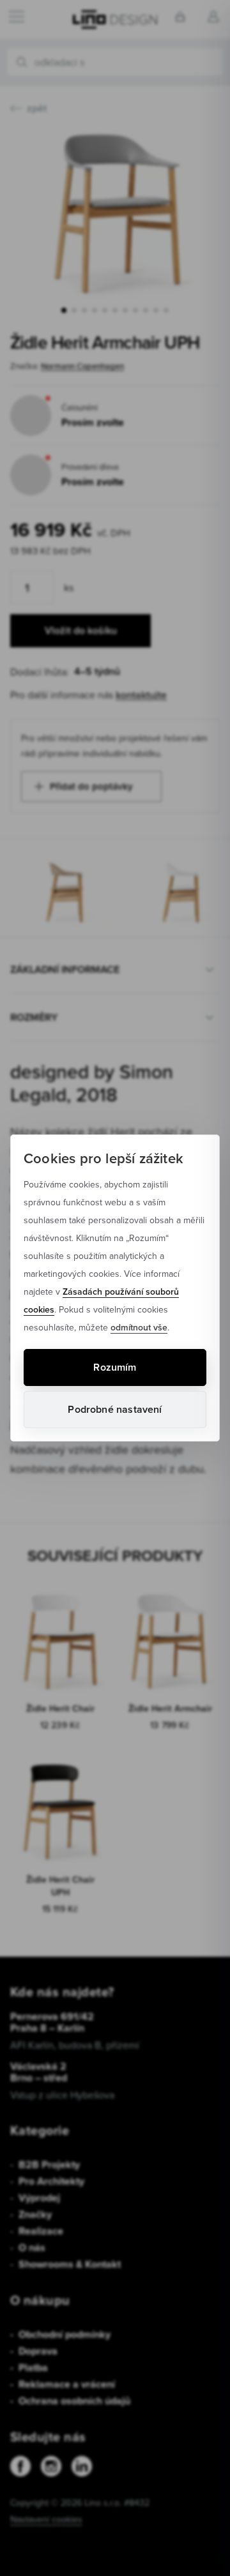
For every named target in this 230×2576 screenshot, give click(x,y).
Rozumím (115, 1367)
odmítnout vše (139, 1327)
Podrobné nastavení (115, 1409)
